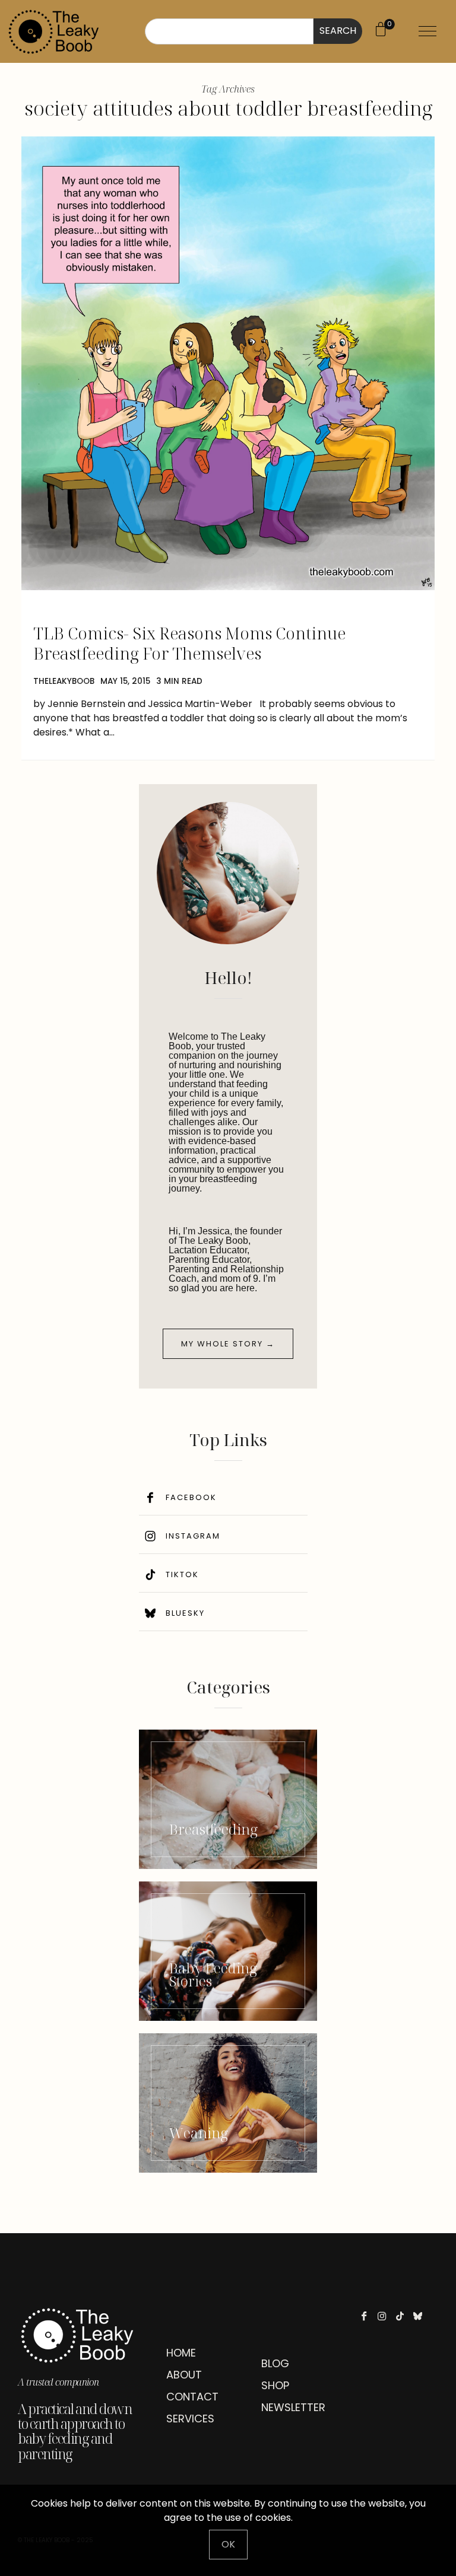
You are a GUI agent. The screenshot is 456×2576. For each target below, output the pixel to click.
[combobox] (229, 31)
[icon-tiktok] (403, 2316)
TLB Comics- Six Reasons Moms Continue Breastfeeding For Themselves (189, 643)
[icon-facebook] (367, 2316)
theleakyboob (64, 681)
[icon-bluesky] (421, 2316)
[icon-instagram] (385, 2316)
